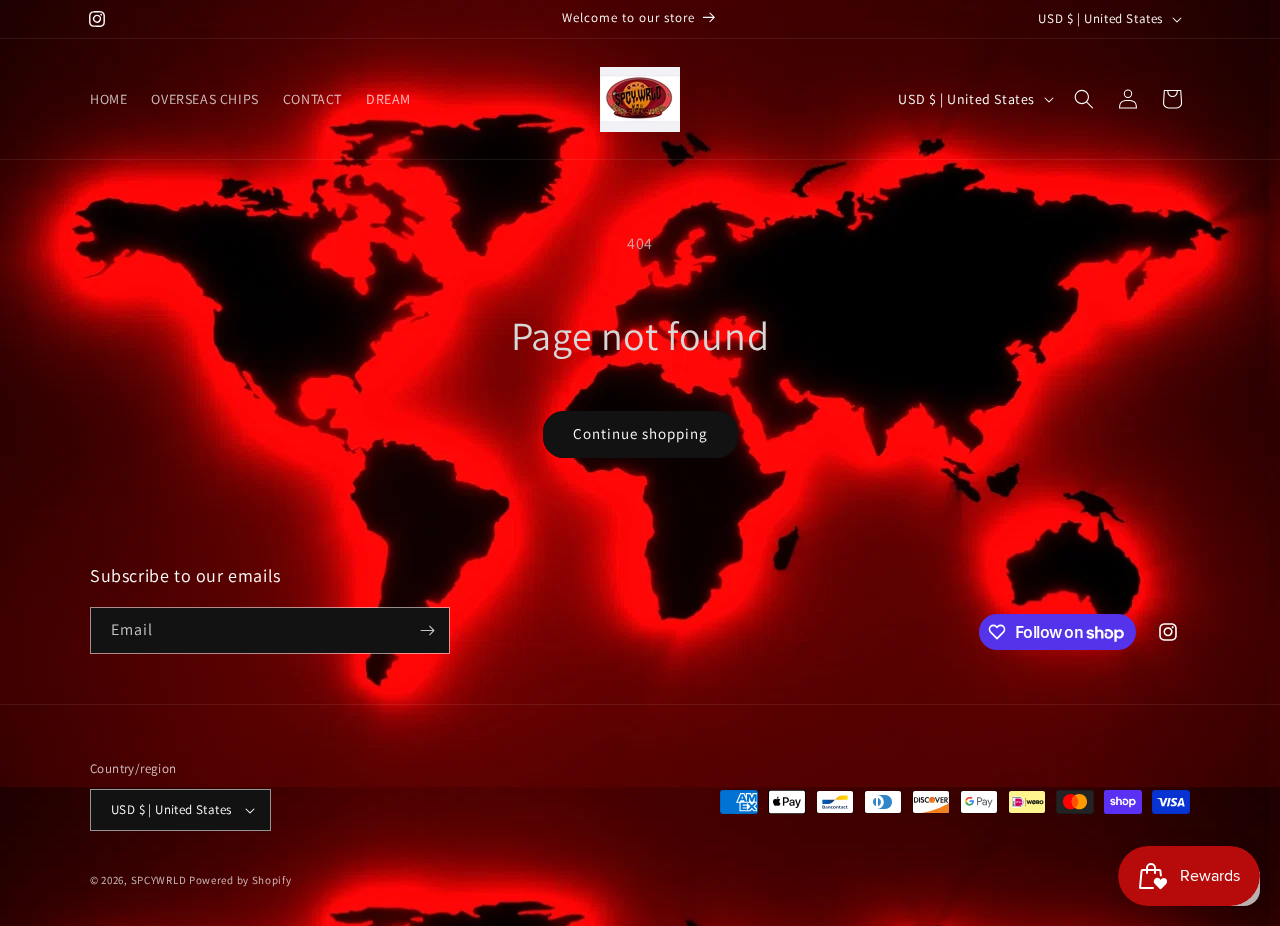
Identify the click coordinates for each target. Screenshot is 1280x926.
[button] (1084, 99)
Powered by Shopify (240, 880)
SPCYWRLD (160, 880)
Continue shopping (640, 433)
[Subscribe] (427, 630)
